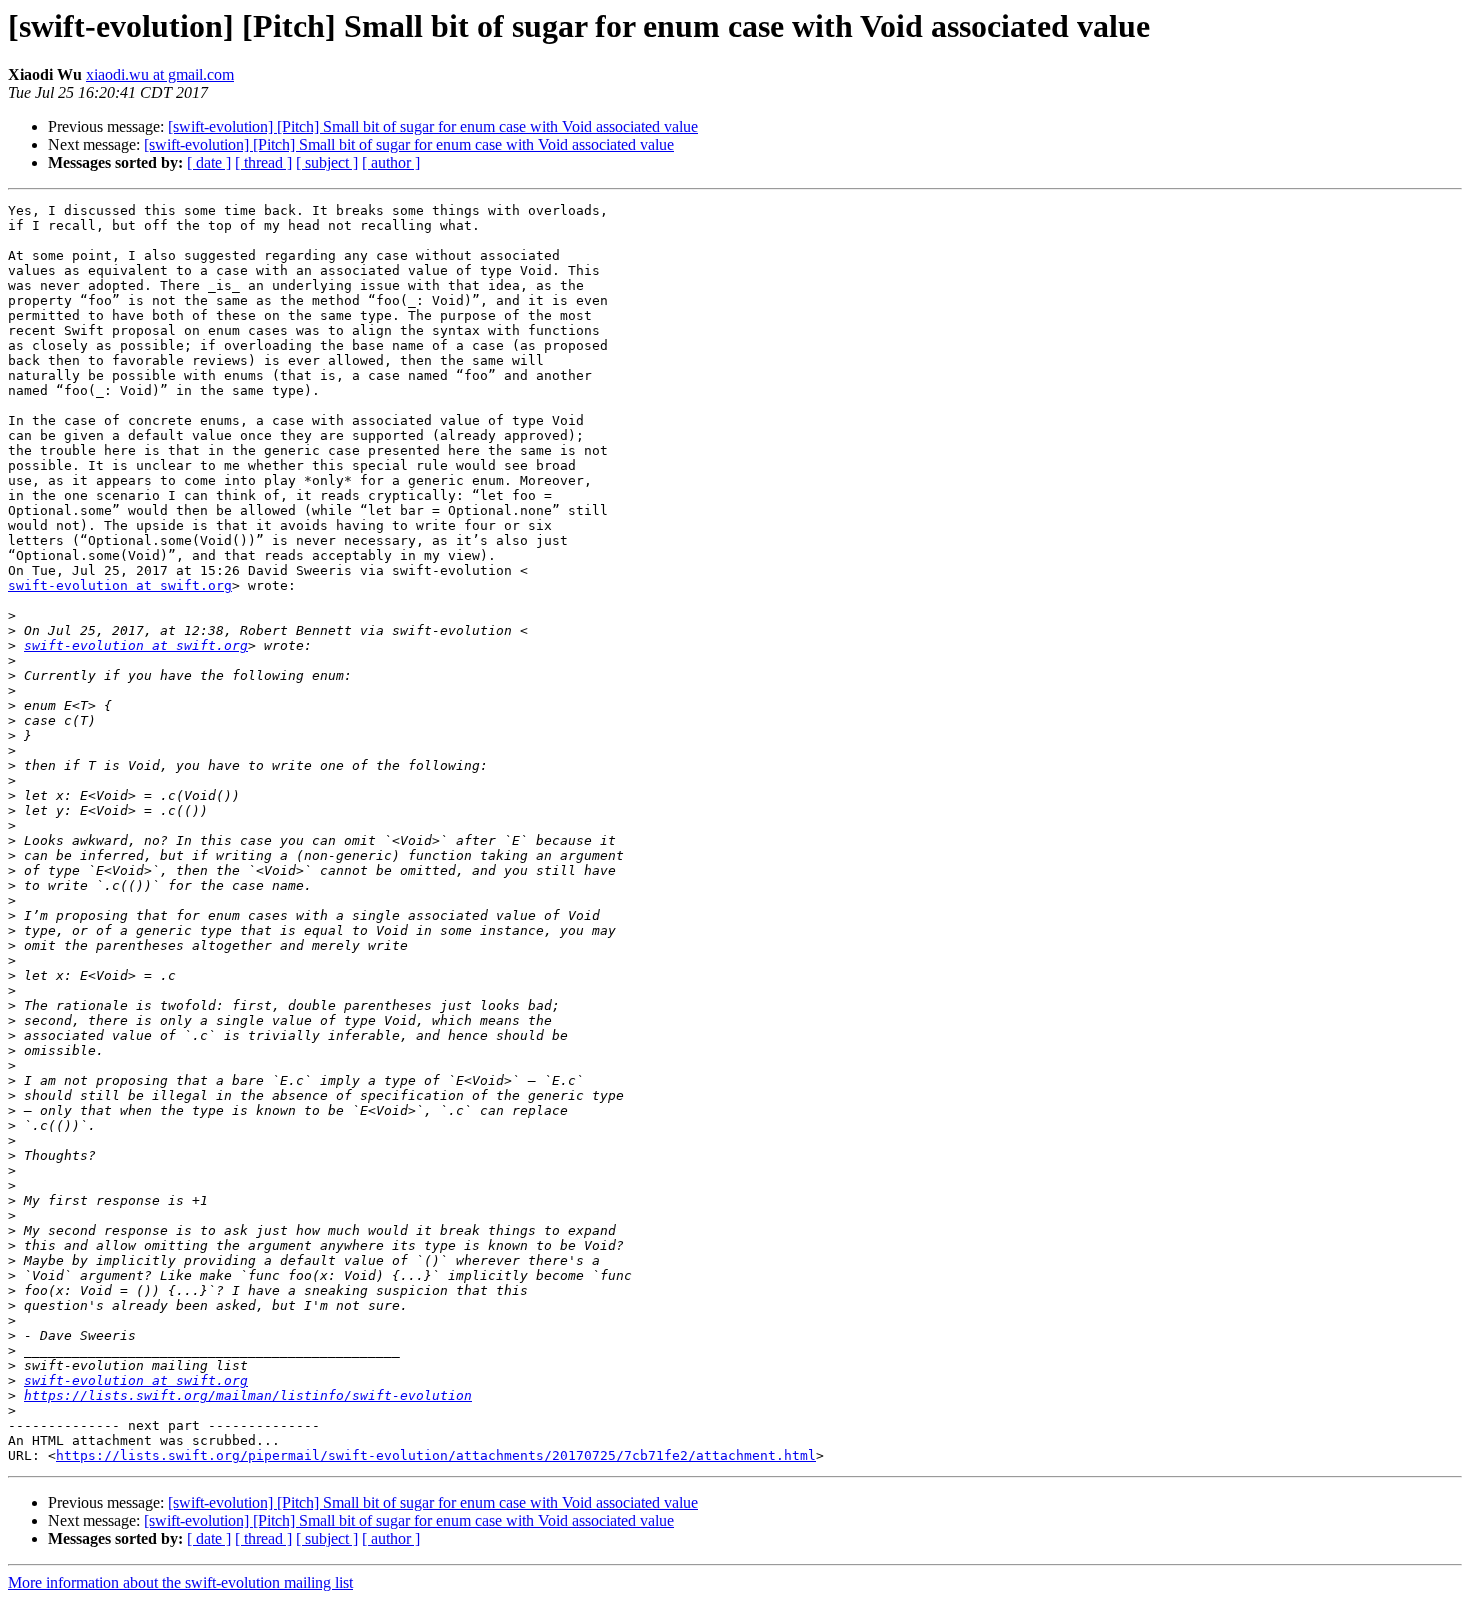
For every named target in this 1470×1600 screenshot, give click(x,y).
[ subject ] (327, 162)
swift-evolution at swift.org (120, 585)
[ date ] (209, 162)
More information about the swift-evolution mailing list (180, 1582)
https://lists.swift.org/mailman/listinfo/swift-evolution (248, 1395)
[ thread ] (263, 162)
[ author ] (391, 162)
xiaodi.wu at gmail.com (160, 74)
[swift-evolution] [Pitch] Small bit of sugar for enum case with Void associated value (433, 126)
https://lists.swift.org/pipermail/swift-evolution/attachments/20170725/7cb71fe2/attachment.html (436, 1455)
